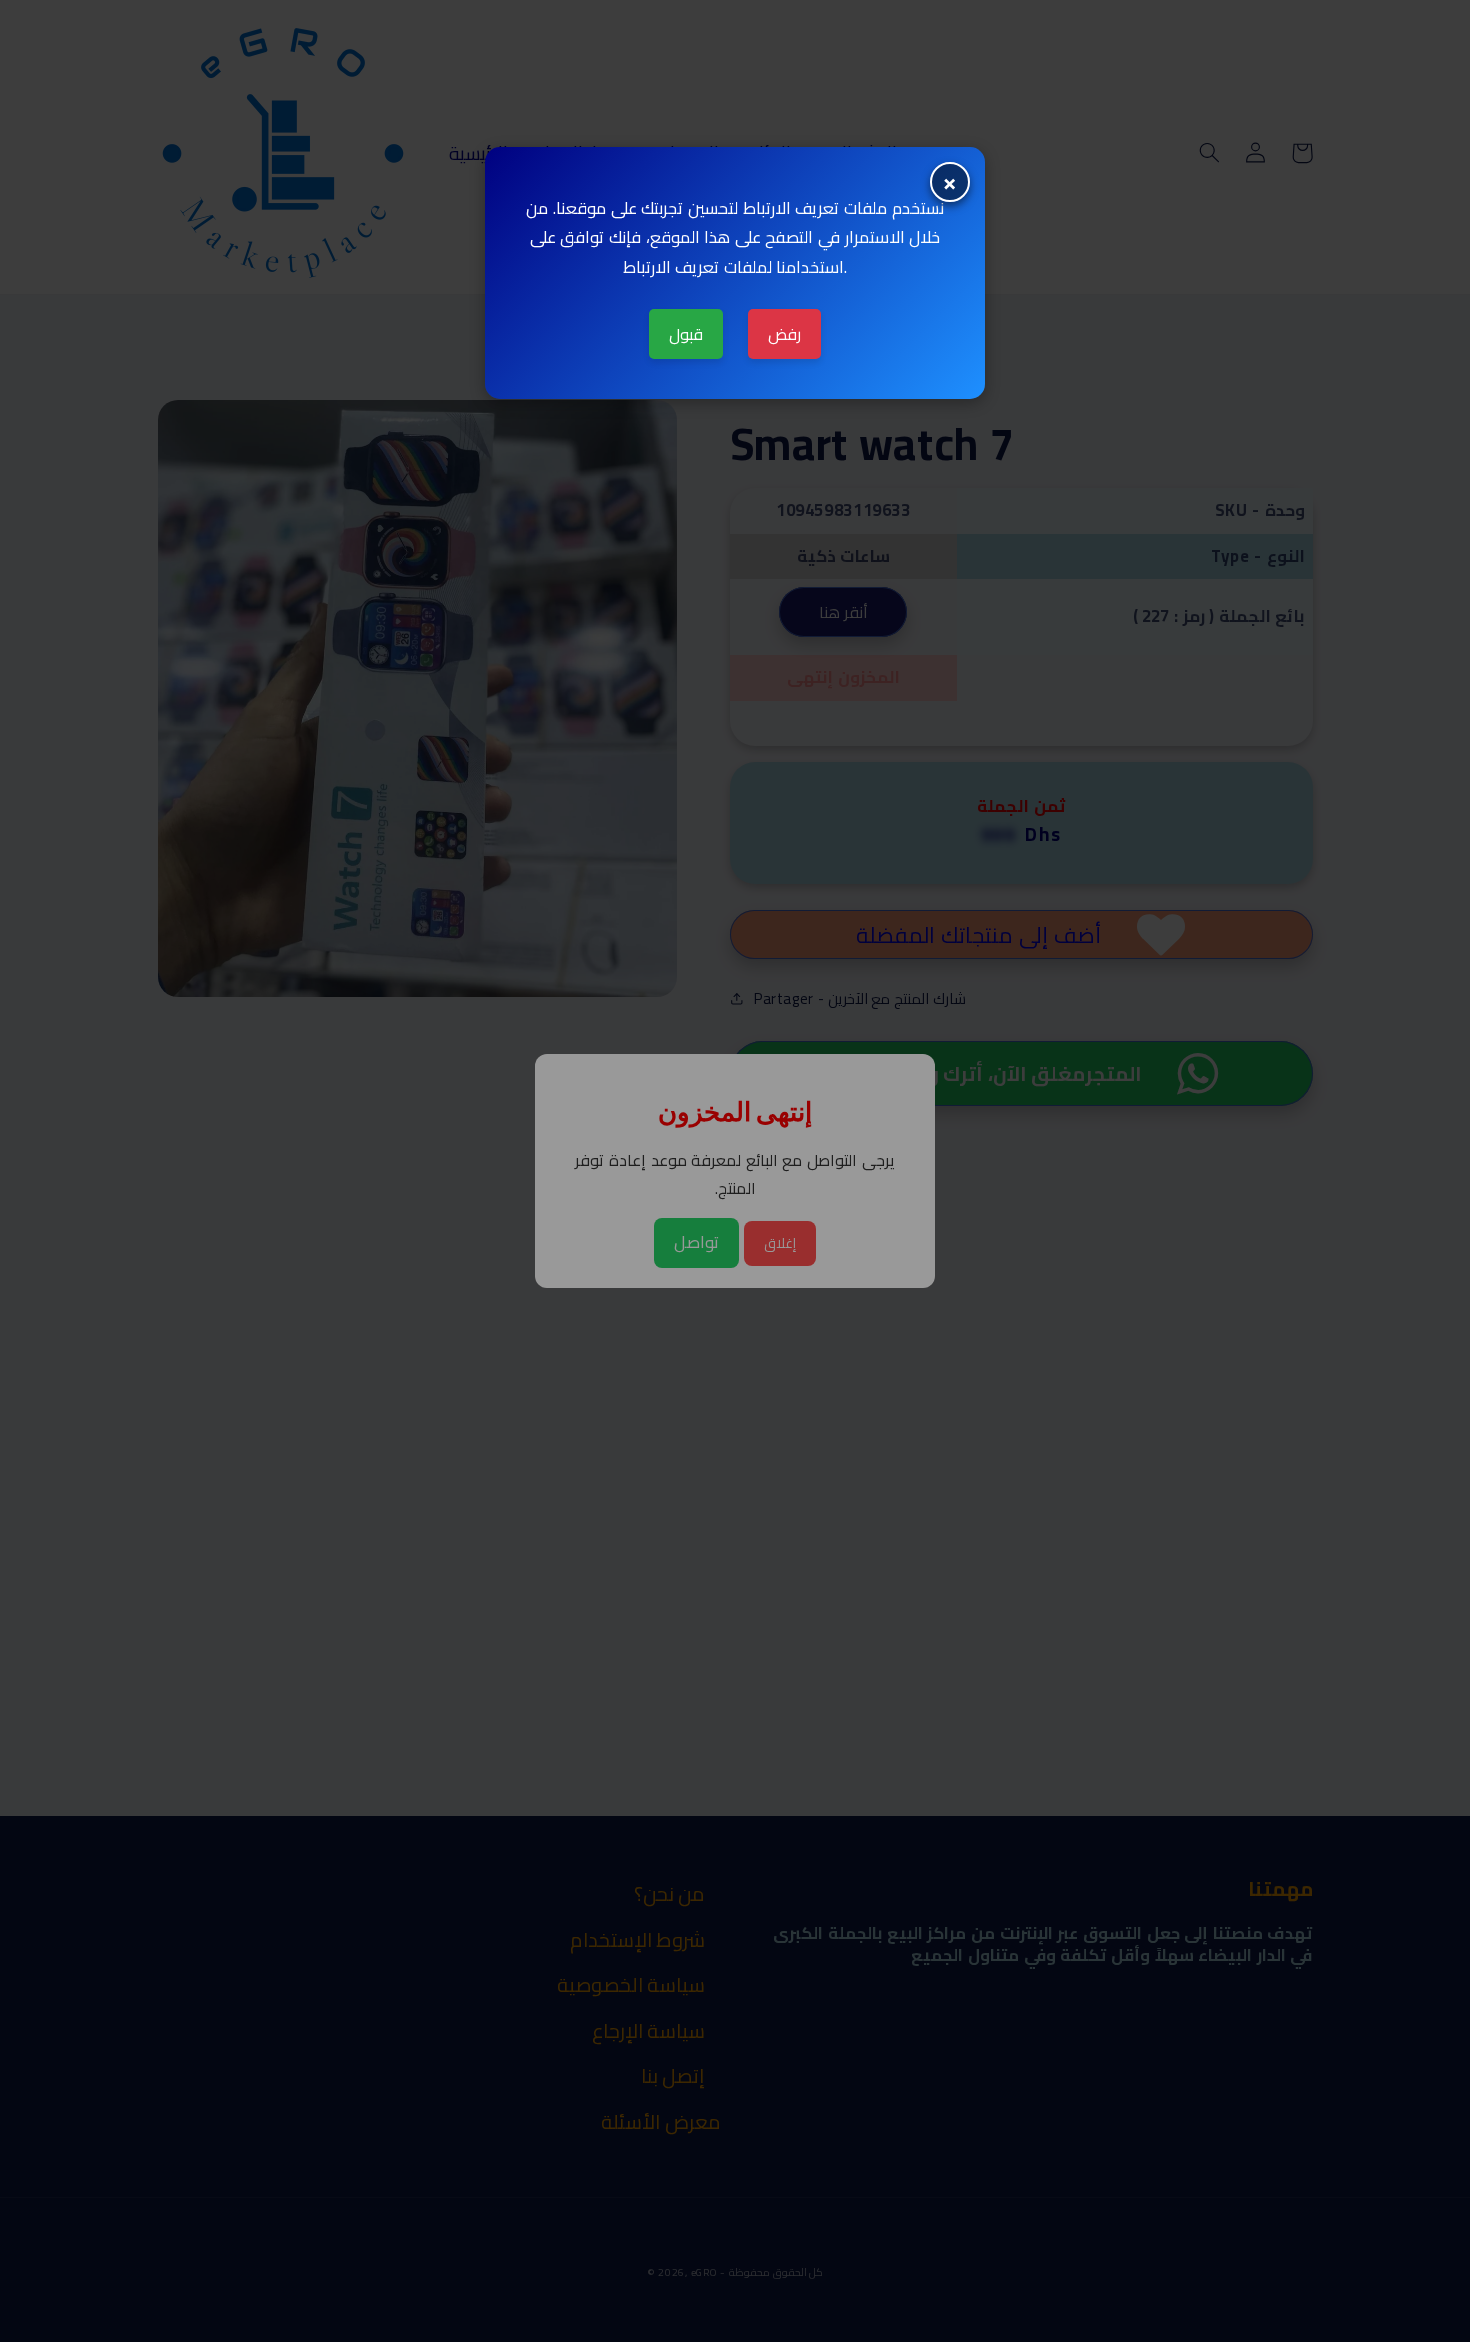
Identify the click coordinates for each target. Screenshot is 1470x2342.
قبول (686, 334)
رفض (784, 334)
